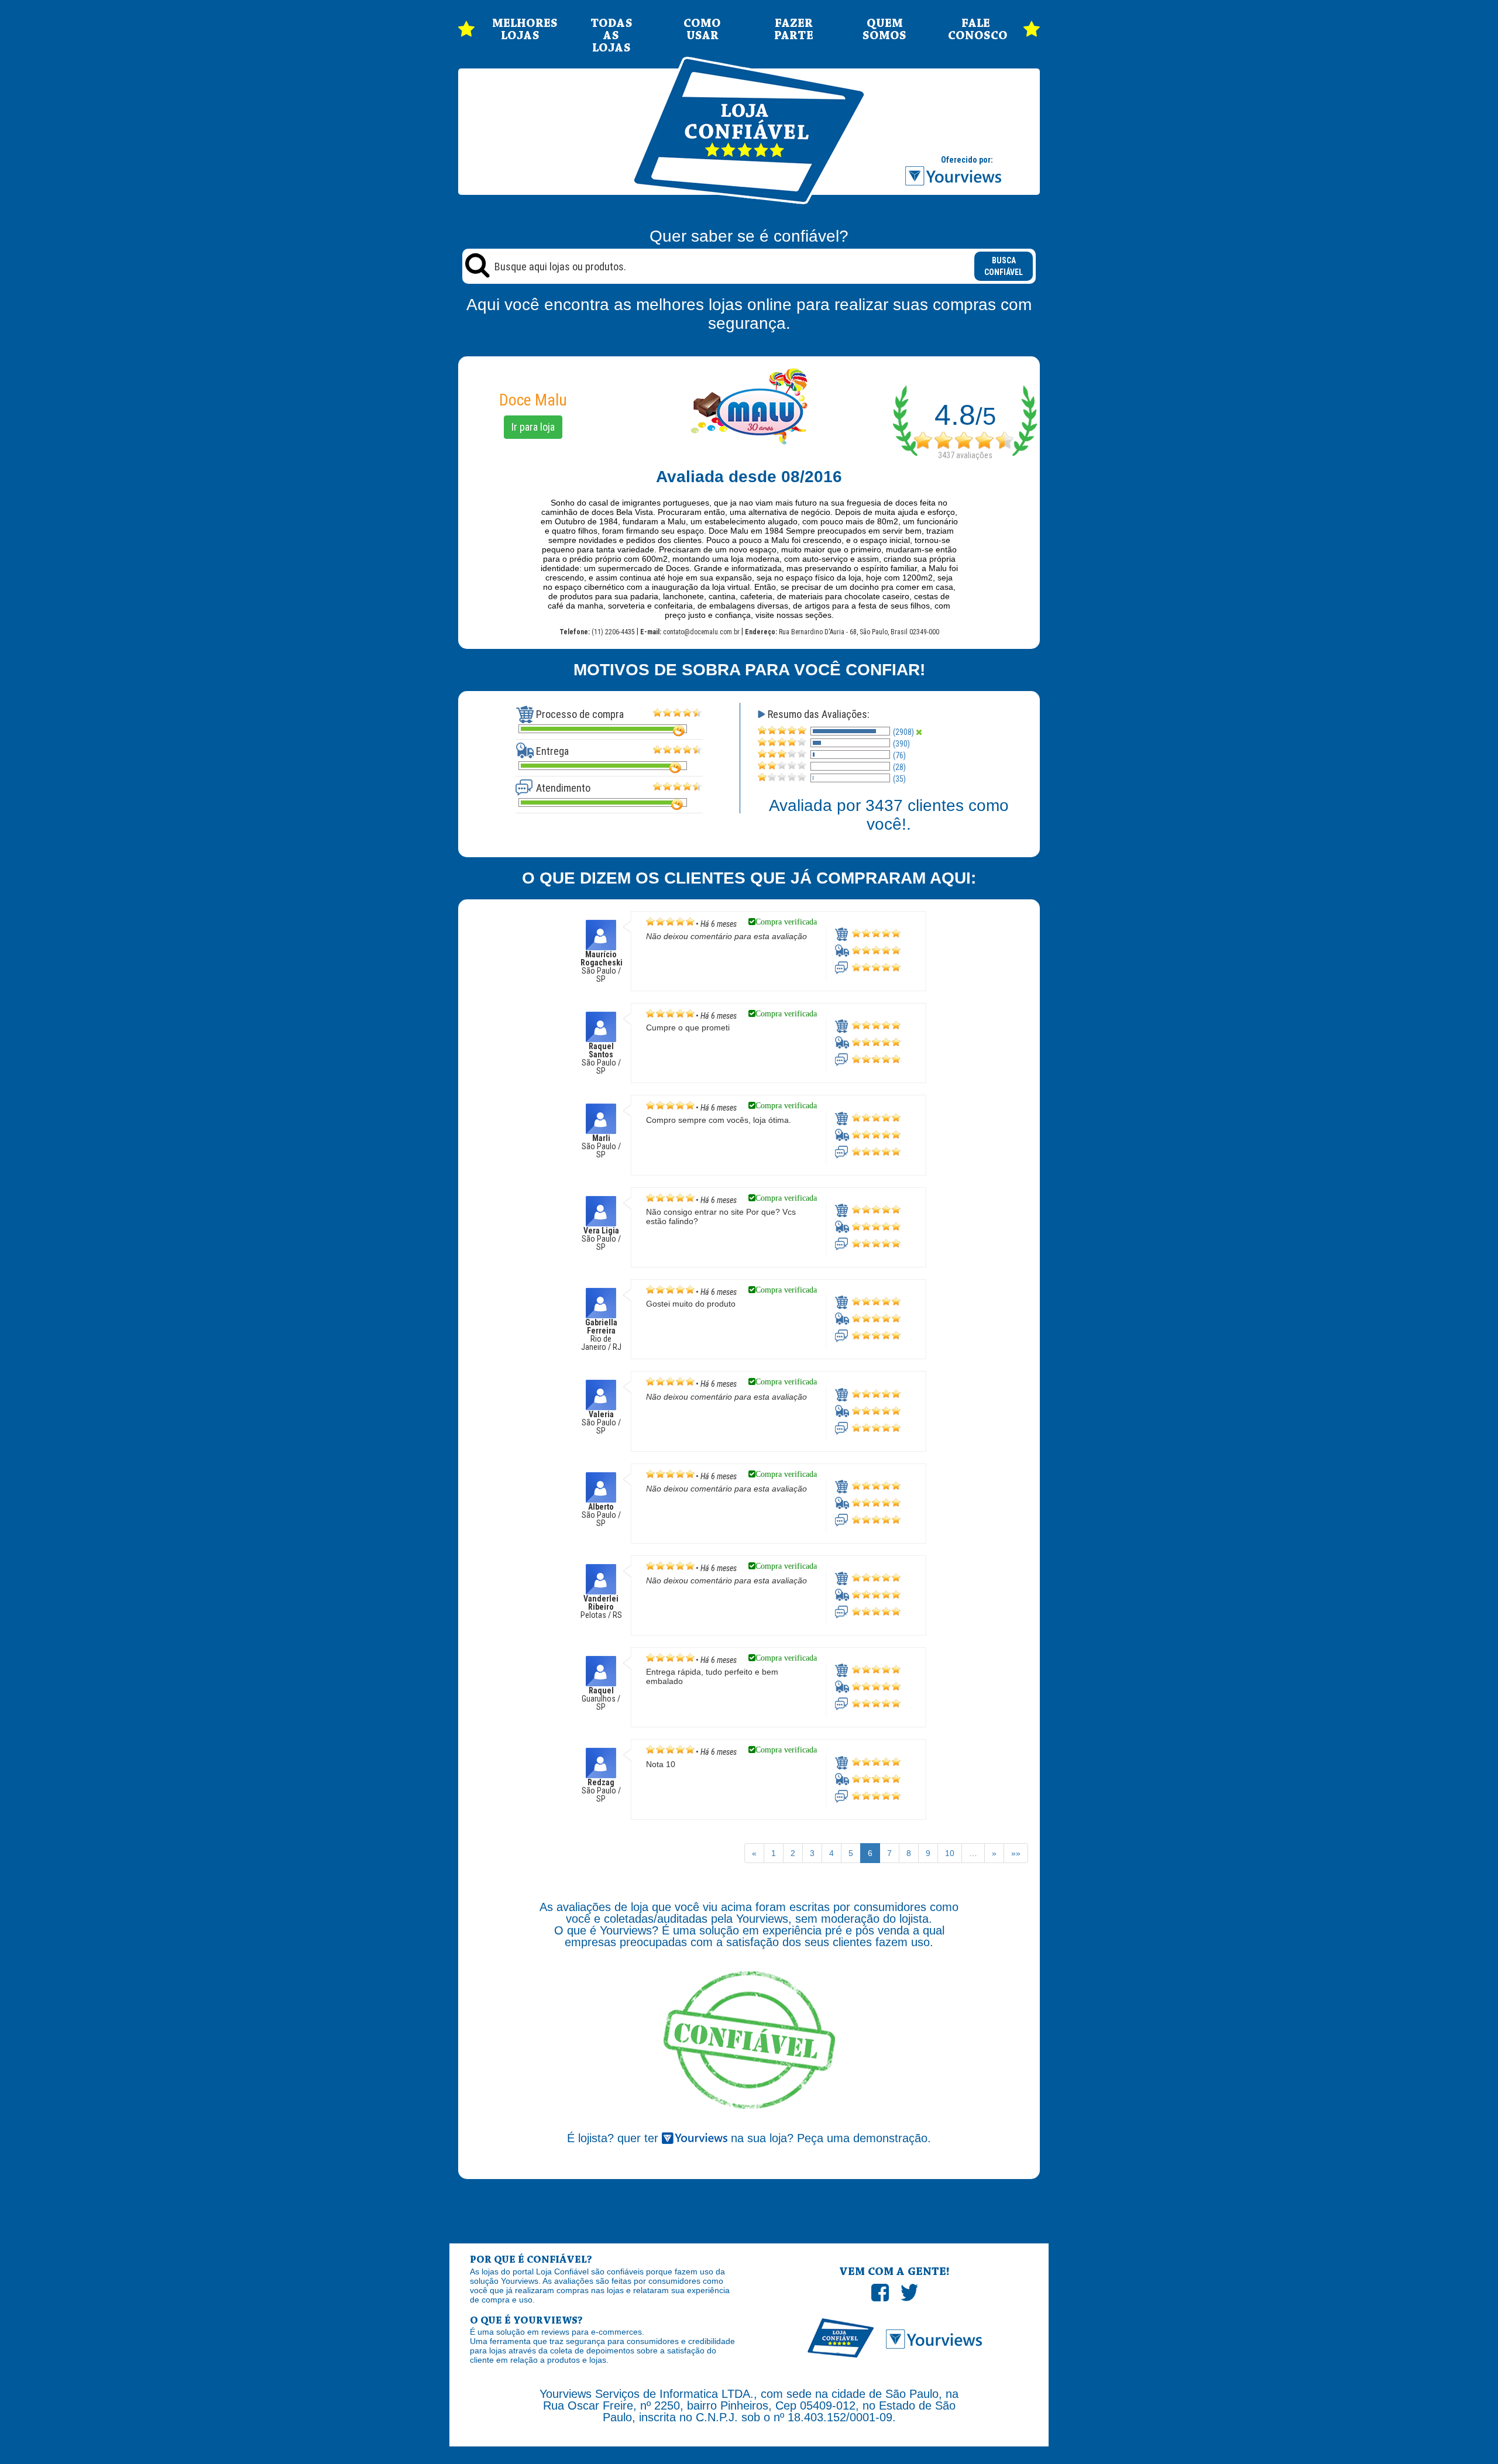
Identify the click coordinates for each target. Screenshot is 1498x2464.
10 (950, 1853)
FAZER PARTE (794, 30)
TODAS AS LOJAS (611, 36)
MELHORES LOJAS (520, 30)
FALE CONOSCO (976, 30)
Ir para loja (533, 427)
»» (1016, 1853)
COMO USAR (702, 30)
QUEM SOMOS (884, 30)
